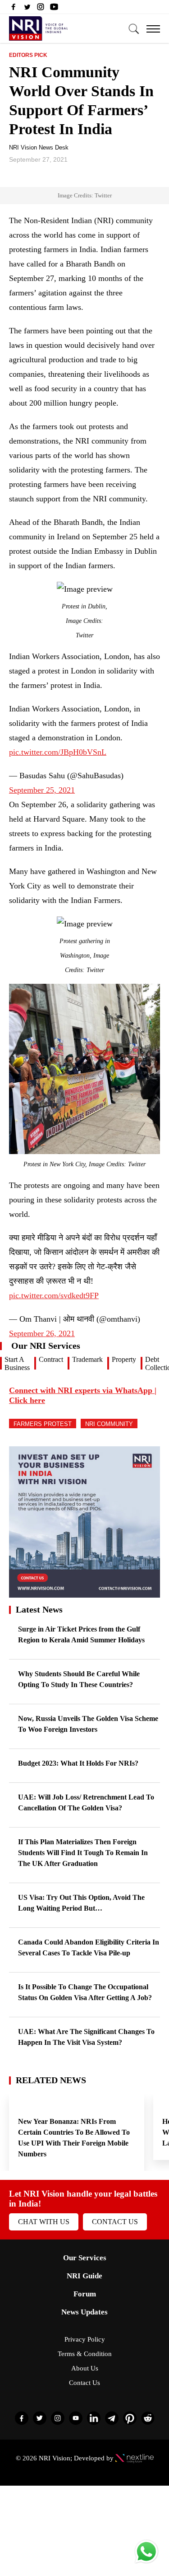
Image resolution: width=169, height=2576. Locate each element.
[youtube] (54, 9)
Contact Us (115, 2222)
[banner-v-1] (84, 1593)
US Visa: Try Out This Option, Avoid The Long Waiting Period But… (81, 1903)
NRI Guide (84, 2276)
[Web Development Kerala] (135, 2458)
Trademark (87, 1359)
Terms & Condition (85, 2354)
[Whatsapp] (146, 2563)
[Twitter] (27, 9)
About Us (85, 2368)
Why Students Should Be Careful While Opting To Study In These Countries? (79, 1679)
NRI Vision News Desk (39, 147)
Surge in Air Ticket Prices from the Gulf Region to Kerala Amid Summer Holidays (81, 1634)
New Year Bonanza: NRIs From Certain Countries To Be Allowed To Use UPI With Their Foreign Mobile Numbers (74, 2138)
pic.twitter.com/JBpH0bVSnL (58, 752)
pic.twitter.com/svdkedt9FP (54, 1295)
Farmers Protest (43, 1424)
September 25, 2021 (42, 790)
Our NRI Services (46, 1346)
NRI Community (109, 1424)
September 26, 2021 (42, 1333)
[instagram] (41, 9)
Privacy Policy (85, 2339)
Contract (51, 1359)
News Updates (84, 2312)
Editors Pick (28, 55)
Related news (51, 2080)
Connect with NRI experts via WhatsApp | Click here (83, 1395)
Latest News (39, 1609)
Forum (85, 2294)
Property (124, 1359)
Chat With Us (44, 2222)
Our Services (85, 2258)
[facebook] (14, 9)
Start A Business (17, 1363)
